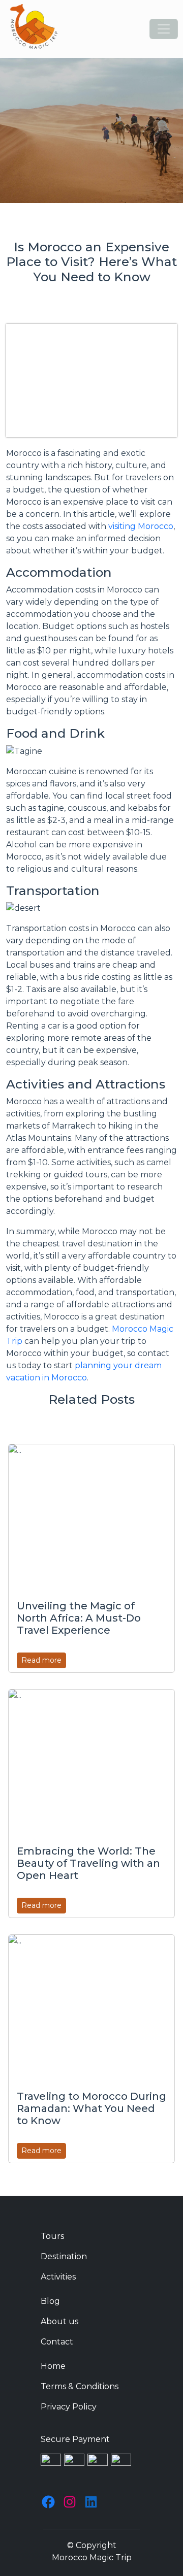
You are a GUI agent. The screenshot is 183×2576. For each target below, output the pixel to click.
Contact (57, 2342)
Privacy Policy (69, 2407)
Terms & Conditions (80, 2386)
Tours (52, 2236)
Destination (64, 2256)
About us (59, 2321)
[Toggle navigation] (164, 29)
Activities (58, 2277)
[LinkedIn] (91, 2502)
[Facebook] (48, 2502)
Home (53, 2366)
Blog (50, 2301)
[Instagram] (70, 2502)
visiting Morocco (141, 526)
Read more (41, 1660)
